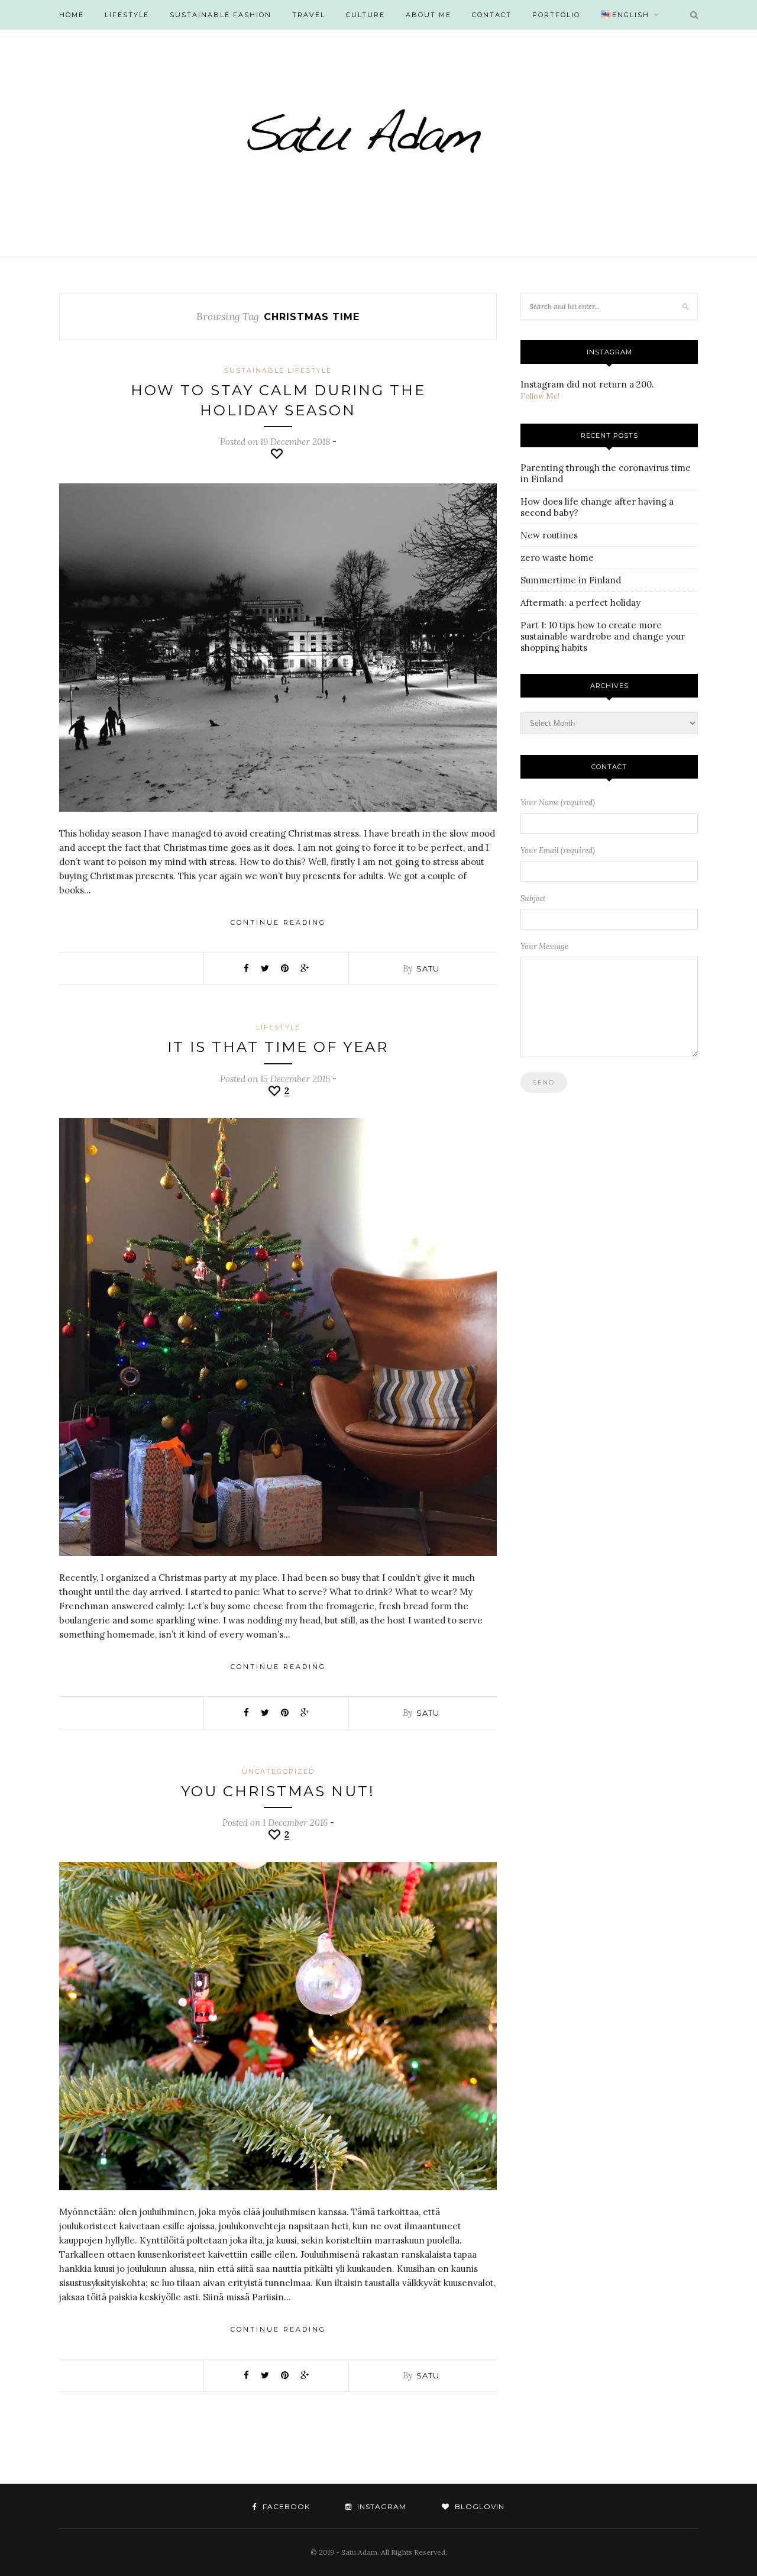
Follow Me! (540, 396)
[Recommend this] (278, 454)
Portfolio (556, 15)
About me (428, 15)
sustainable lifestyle (278, 370)
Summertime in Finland (571, 580)
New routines (549, 535)
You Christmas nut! (278, 1791)
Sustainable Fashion (221, 15)
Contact (492, 15)
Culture (365, 15)
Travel (309, 15)
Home (72, 15)
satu (428, 969)
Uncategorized (278, 1771)
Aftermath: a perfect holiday (580, 603)
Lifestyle (127, 15)
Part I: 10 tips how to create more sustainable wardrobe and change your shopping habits (603, 636)
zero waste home (557, 558)
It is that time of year (278, 1047)
